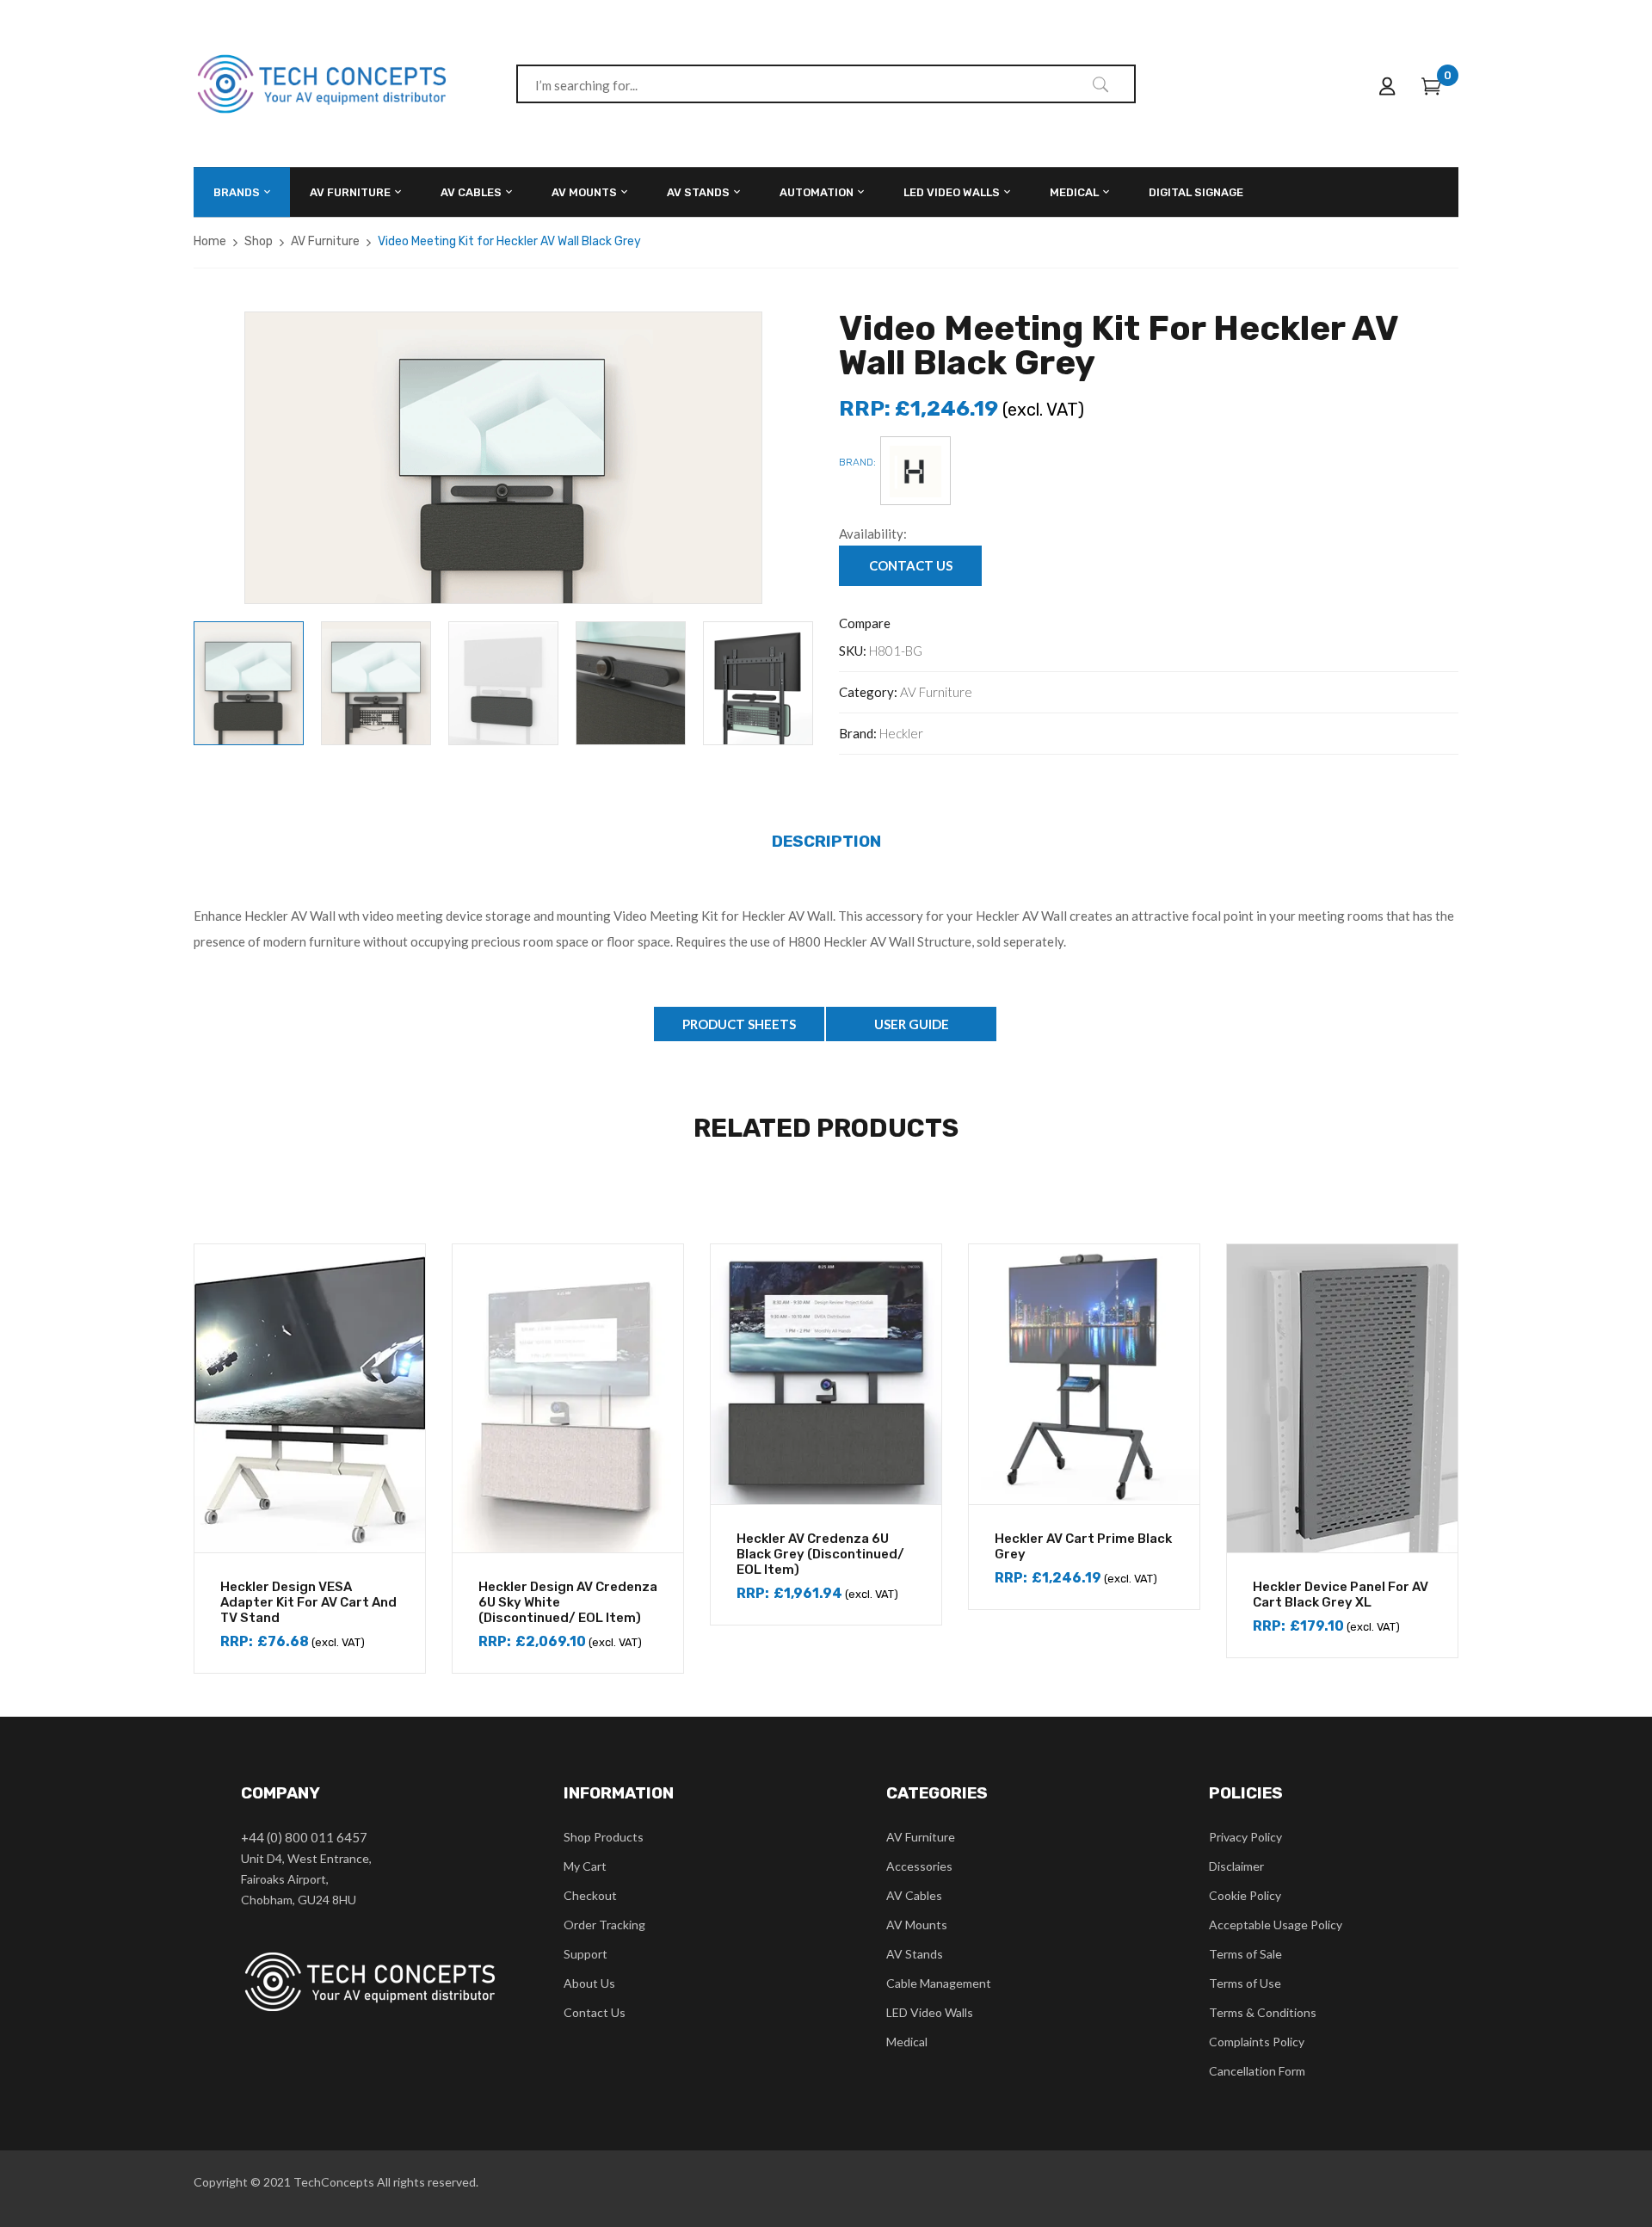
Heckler (901, 733)
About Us (589, 1983)
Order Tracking (604, 1925)
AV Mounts (917, 1925)
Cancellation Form (1257, 2071)
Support (586, 1954)
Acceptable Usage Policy (1276, 1925)
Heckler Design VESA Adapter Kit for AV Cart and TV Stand (308, 1602)
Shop (259, 241)
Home (210, 241)
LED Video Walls (930, 2012)
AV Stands (915, 1954)
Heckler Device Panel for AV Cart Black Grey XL (1341, 1595)
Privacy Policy (1245, 1837)
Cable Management (939, 1983)
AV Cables (914, 1895)
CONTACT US (911, 565)
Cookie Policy (1245, 1895)
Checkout (590, 1895)
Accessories (919, 1866)
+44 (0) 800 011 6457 (304, 1837)
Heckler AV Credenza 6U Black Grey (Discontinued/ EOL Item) (820, 1554)
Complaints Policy (1257, 2042)
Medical (907, 2042)
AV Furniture (325, 241)
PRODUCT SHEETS (739, 1024)
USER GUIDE (912, 1024)
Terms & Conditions (1263, 2012)
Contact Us (595, 2012)
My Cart (585, 1866)
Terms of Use (1245, 1983)
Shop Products (604, 1837)
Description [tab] (826, 841)
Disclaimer (1236, 1866)
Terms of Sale (1245, 1954)
